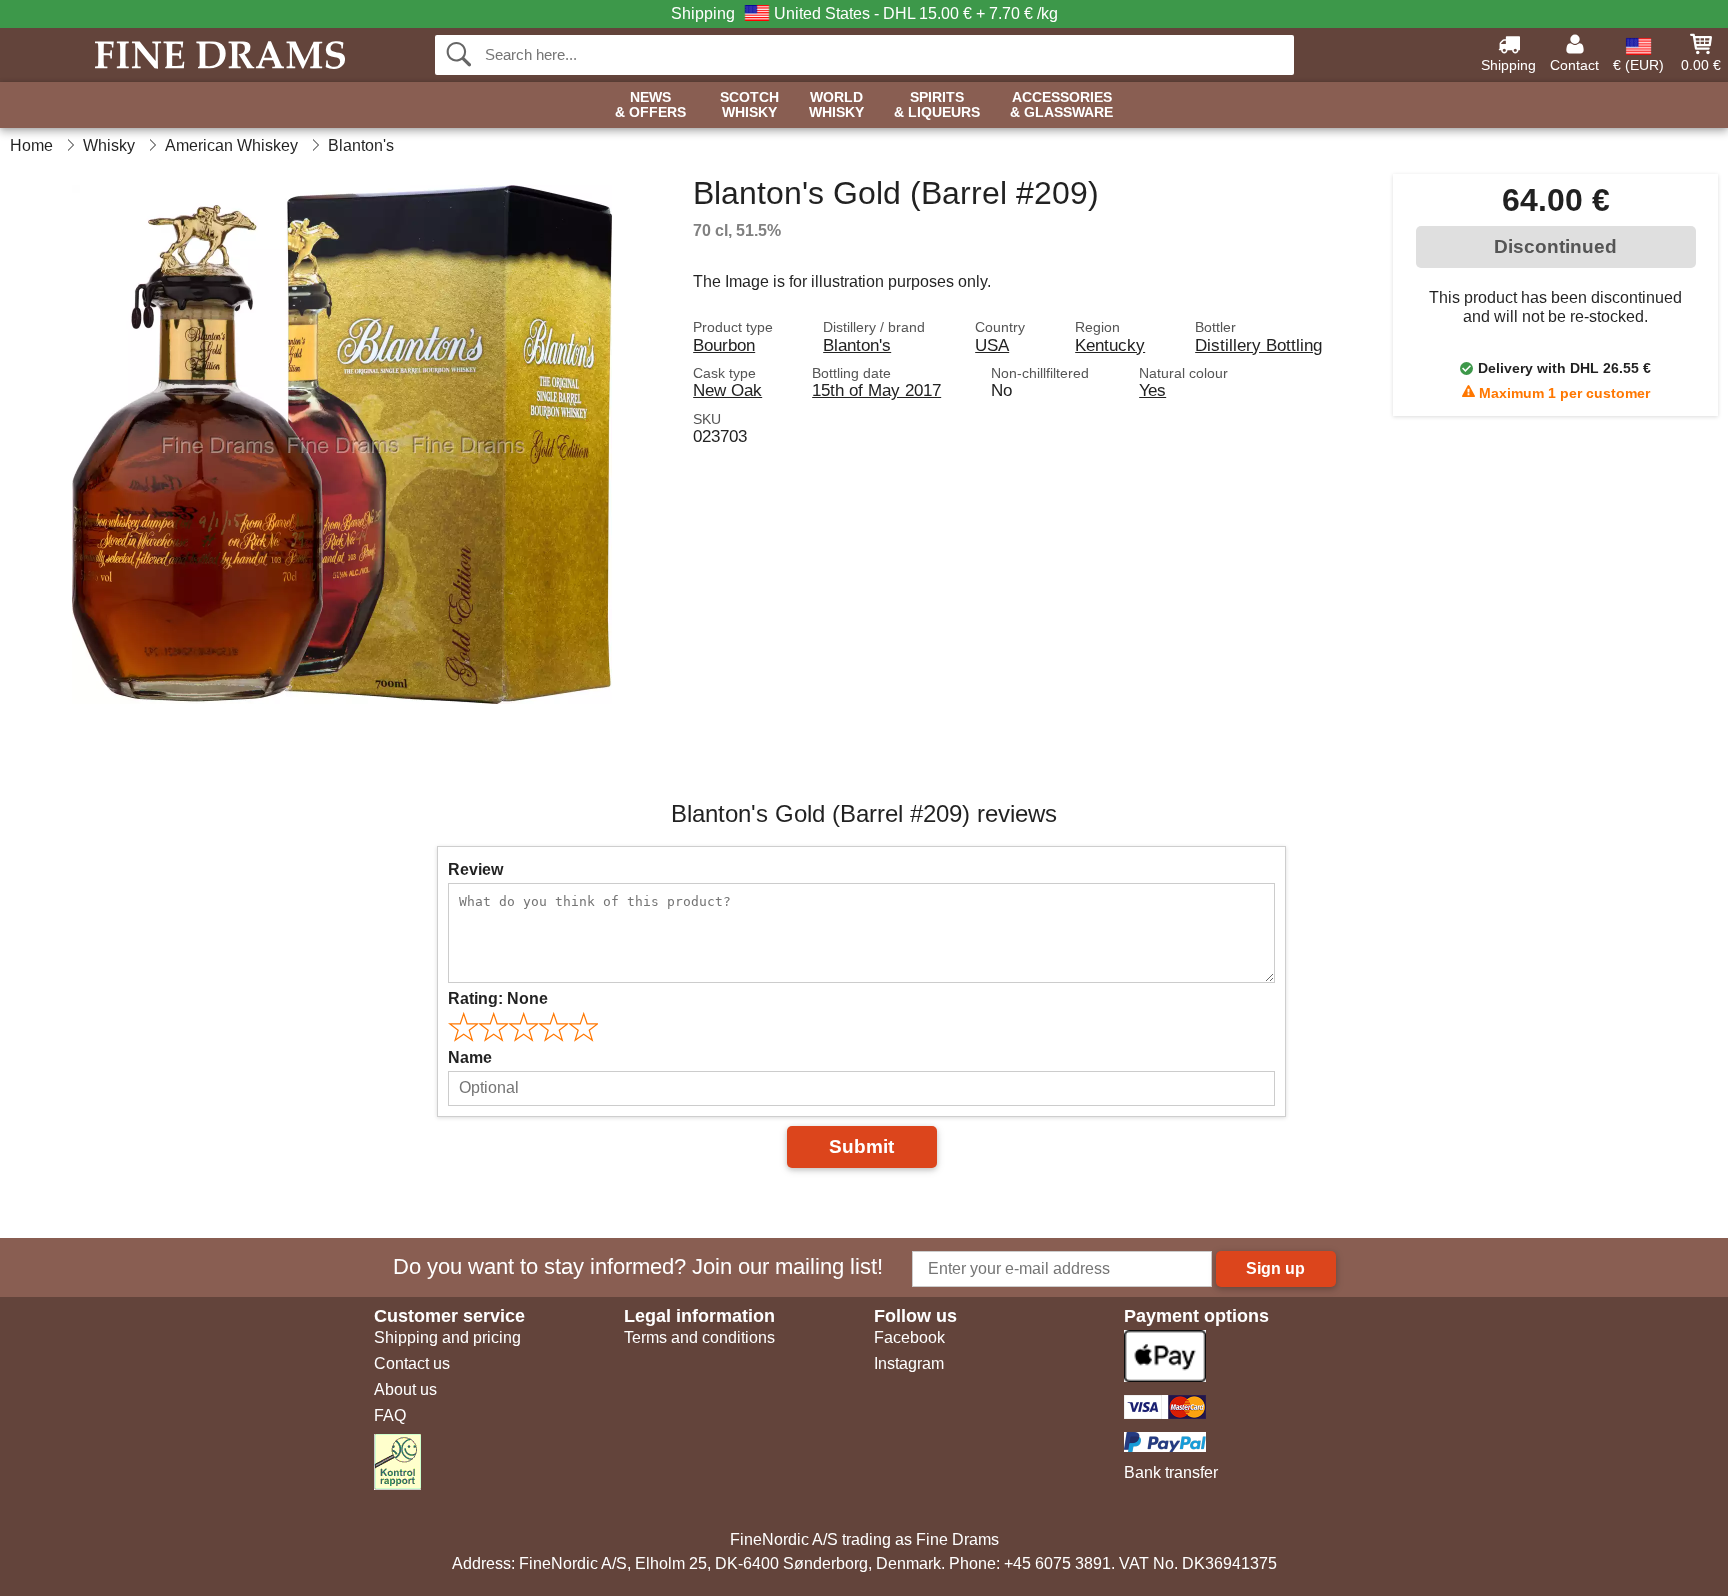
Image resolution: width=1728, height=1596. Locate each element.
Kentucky (1110, 345)
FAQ (390, 1415)
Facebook (909, 1337)
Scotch (749, 105)
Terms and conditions (699, 1337)
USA (992, 345)
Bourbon (724, 345)
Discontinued (1555, 246)
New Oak (727, 390)
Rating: (498, 998)
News (650, 105)
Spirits (937, 105)
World (836, 105)
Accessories (1061, 105)
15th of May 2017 (876, 390)
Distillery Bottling (1258, 345)
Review (475, 869)
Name (470, 1057)
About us (405, 1389)
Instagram (909, 1363)
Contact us (412, 1363)
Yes (1152, 390)
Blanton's (857, 345)
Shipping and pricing (447, 1337)
